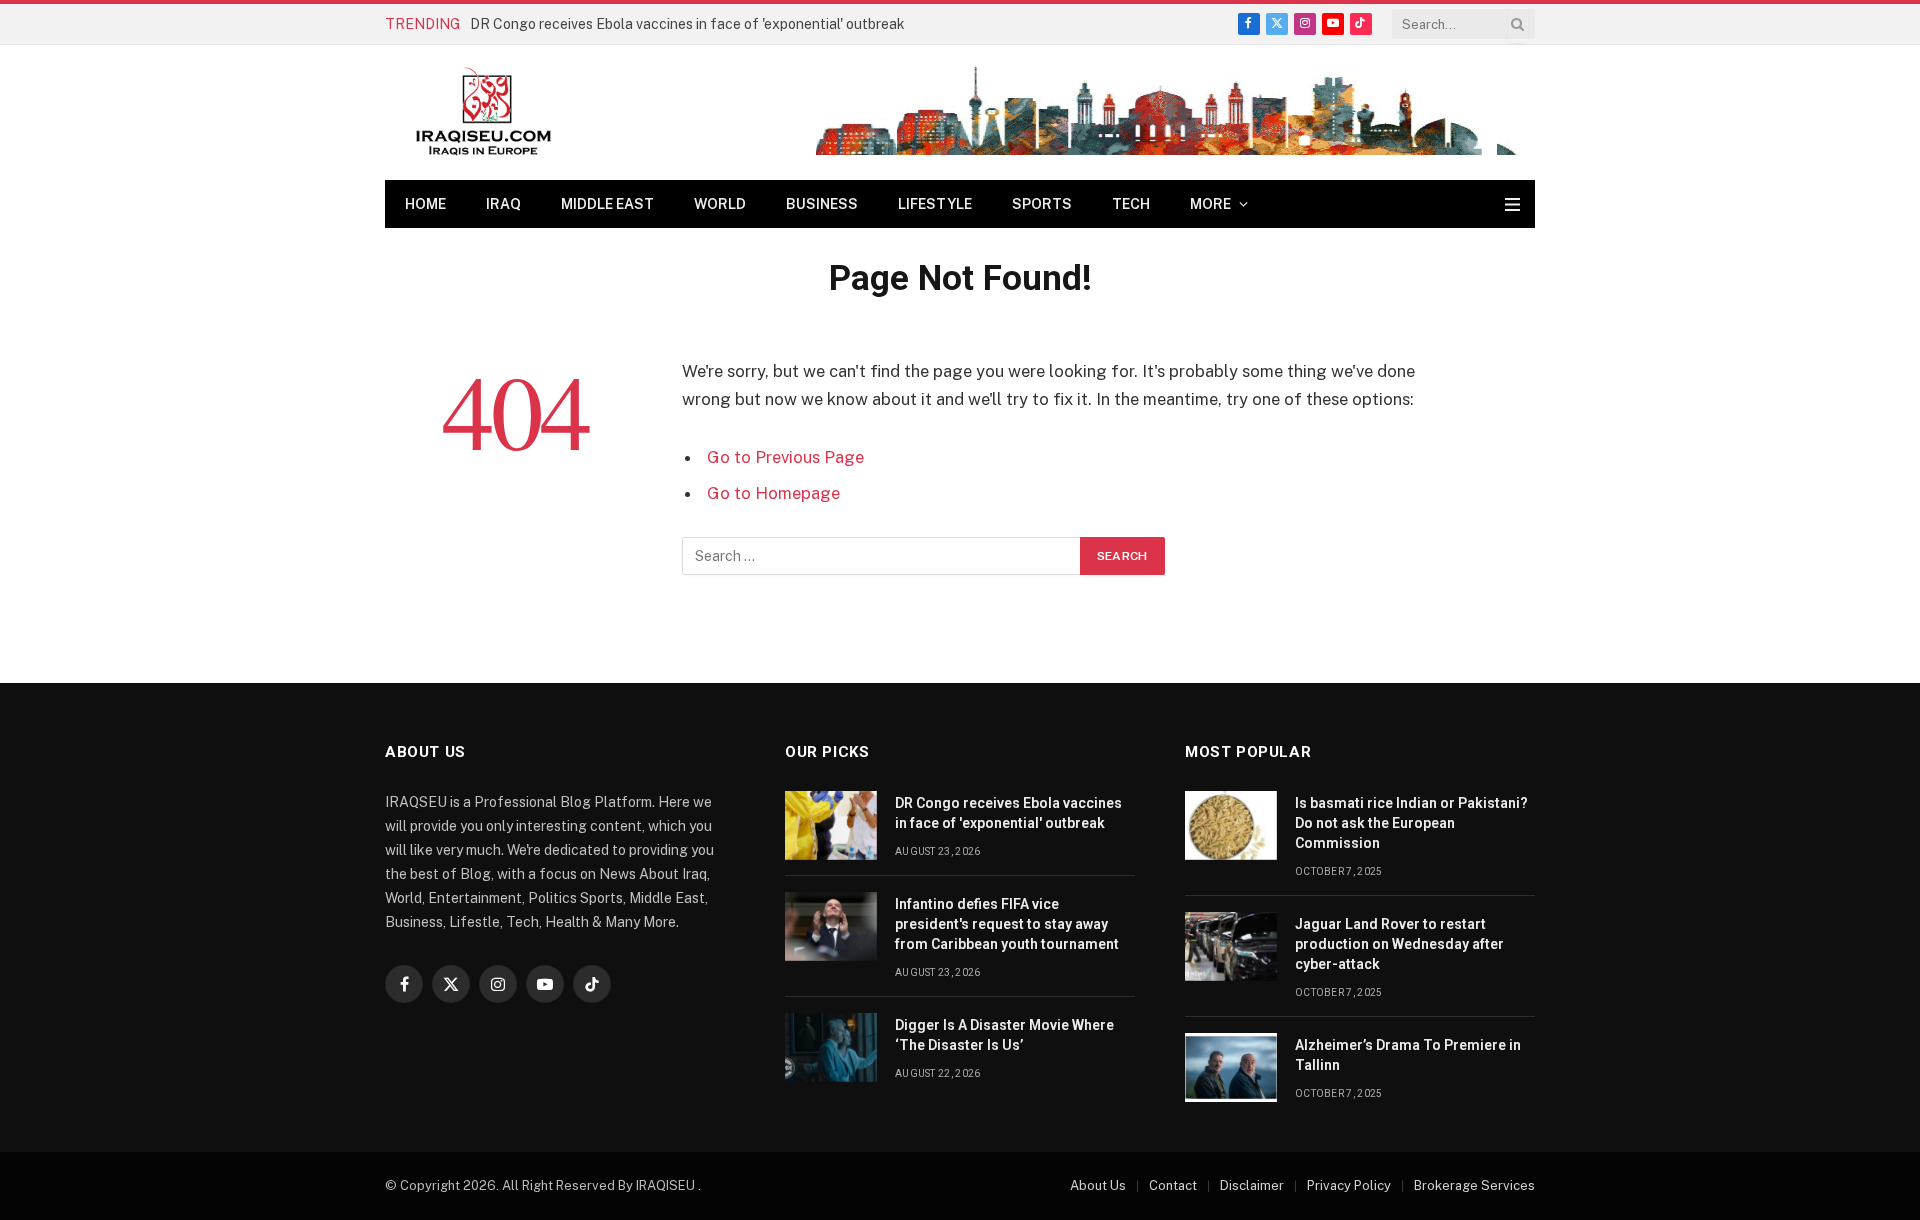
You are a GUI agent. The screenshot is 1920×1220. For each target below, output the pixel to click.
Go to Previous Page (785, 457)
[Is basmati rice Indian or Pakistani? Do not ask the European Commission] (1231, 825)
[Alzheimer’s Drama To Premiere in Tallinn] (1231, 1067)
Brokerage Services (1474, 1185)
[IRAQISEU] (483, 112)
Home (425, 204)
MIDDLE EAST (607, 204)
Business (822, 204)
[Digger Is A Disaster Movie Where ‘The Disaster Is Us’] (831, 1047)
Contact (1173, 1185)
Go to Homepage (773, 493)
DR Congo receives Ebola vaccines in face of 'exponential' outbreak (687, 24)
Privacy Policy (1349, 1185)
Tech (1131, 204)
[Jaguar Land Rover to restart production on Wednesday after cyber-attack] (1231, 946)
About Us (1098, 1185)
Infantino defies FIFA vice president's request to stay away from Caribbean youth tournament (1007, 924)
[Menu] (1512, 204)
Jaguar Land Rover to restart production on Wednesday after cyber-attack (1399, 944)
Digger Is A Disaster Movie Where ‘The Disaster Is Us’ (1004, 1035)
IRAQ (503, 204)
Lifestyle (935, 204)
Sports (1042, 204)
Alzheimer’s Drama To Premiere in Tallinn (1408, 1055)
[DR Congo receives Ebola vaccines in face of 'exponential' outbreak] (831, 825)
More (1210, 204)
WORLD (720, 204)
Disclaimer (1252, 1185)
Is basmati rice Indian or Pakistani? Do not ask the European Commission (1411, 823)
